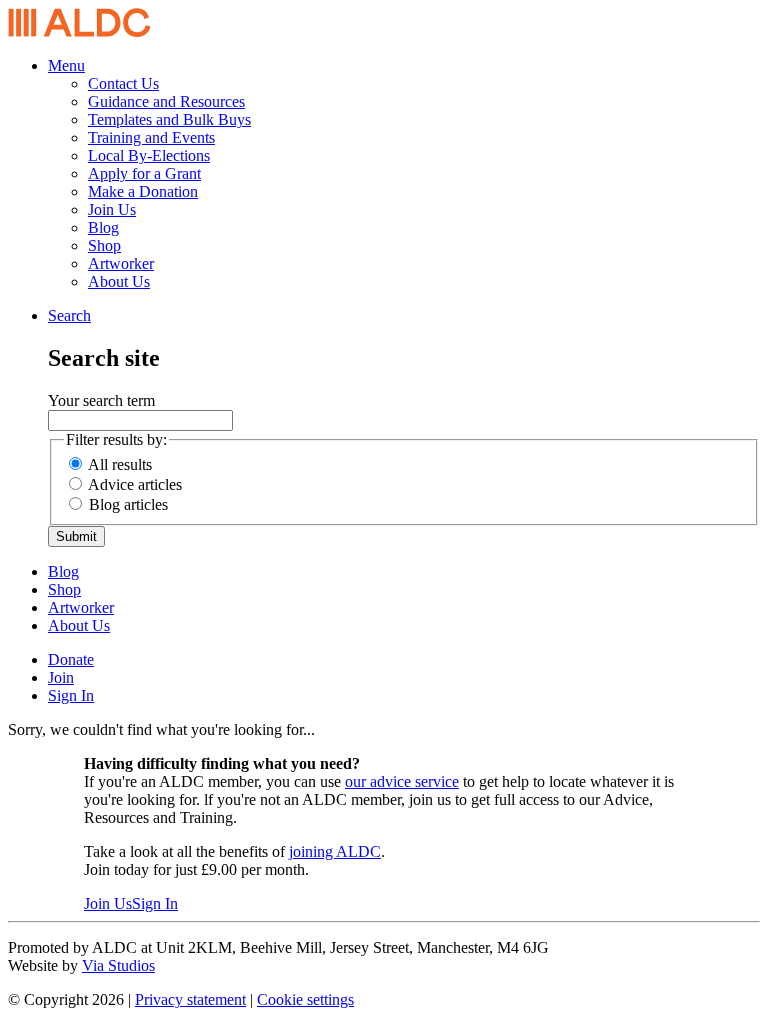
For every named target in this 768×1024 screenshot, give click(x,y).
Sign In (71, 695)
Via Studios (118, 965)
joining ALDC (335, 851)
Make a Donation (143, 191)
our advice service (402, 781)
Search (69, 315)
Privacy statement (190, 999)
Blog (103, 227)
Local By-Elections (149, 155)
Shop (104, 245)
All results (120, 464)
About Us (119, 281)
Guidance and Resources (166, 101)
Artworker (121, 263)
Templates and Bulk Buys (169, 119)
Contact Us (123, 83)
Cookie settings (305, 999)
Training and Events (151, 137)
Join (61, 677)
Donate (71, 659)
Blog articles (128, 504)
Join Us (112, 209)
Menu (66, 65)
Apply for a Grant (144, 173)
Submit (76, 536)
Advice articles (135, 484)
